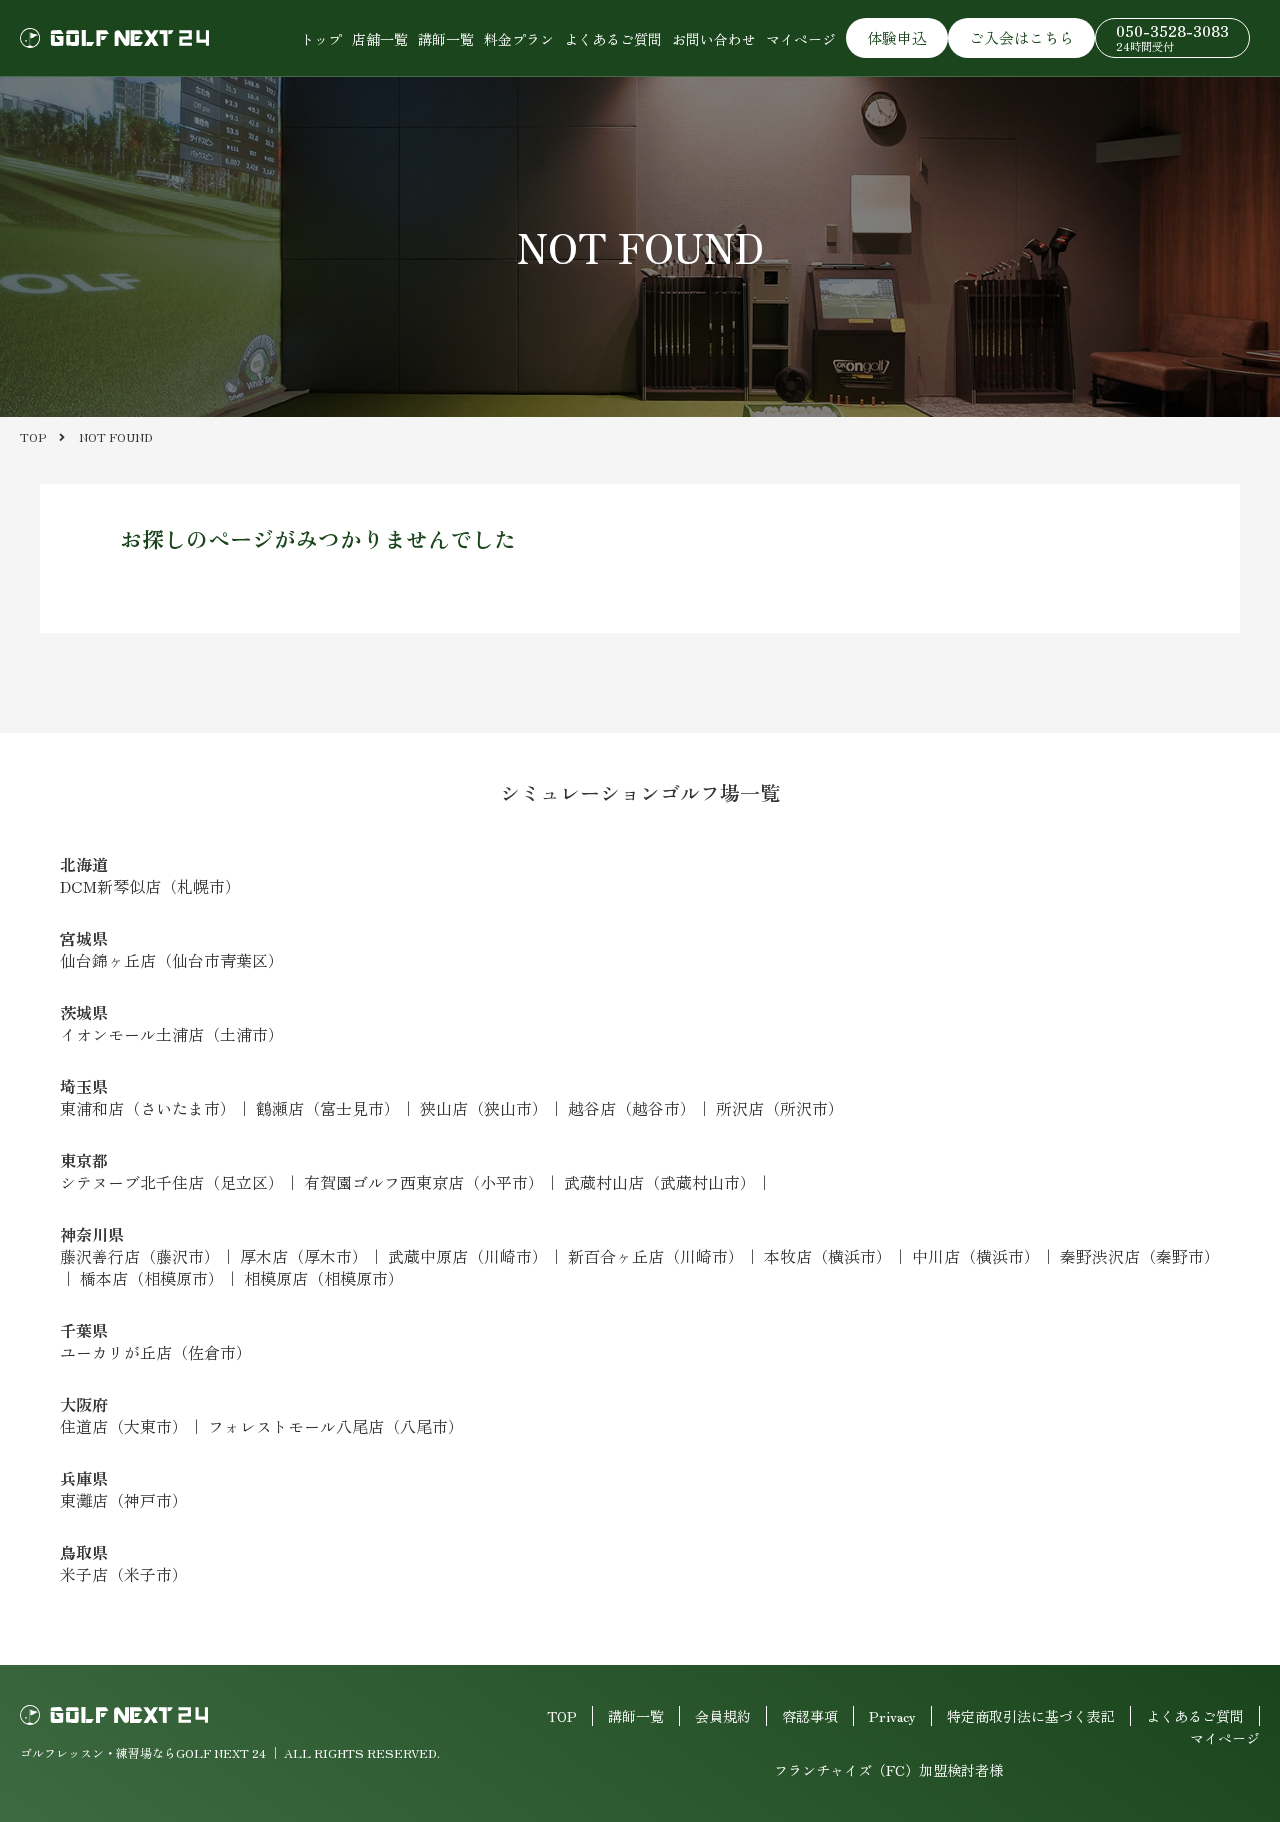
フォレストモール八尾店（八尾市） (336, 1426)
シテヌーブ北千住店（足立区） (172, 1182)
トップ (321, 39)
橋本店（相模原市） (152, 1278)
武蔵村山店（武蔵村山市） (660, 1182)
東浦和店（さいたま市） (148, 1108)
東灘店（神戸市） (124, 1500)
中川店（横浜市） (976, 1256)
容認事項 (810, 1716)
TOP (562, 1716)
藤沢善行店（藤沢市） (140, 1256)
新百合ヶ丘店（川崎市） (656, 1256)
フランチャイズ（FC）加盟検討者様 (888, 1770)
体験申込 (897, 37)
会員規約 (723, 1716)
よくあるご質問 (613, 39)
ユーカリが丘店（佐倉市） (156, 1352)
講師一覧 (446, 39)
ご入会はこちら (1021, 37)
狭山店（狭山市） (484, 1108)
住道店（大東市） (124, 1426)
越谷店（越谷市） (632, 1108)
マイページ (801, 39)
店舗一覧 (380, 39)
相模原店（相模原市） (324, 1278)
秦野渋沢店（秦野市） (1140, 1256)
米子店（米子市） (124, 1574)
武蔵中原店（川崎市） (468, 1256)
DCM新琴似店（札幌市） (150, 886)
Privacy (892, 1716)
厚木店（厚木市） (304, 1256)
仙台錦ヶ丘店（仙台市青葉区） (172, 960)
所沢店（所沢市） (780, 1108)
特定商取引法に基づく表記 (1031, 1716)
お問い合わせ (714, 39)
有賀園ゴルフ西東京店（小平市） (424, 1182)
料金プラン (519, 39)
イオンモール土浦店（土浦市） (172, 1034)
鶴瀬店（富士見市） (328, 1108)
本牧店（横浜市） (828, 1256)
